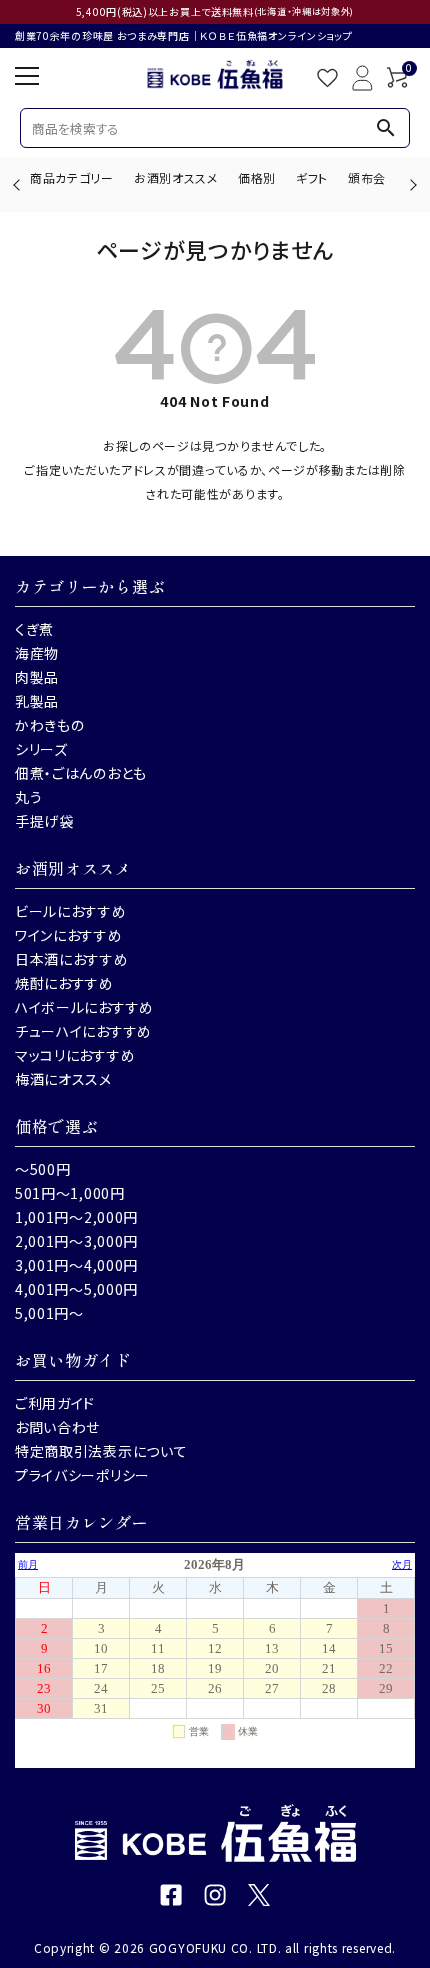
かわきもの (50, 725)
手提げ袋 (44, 821)
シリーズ (41, 749)
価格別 (257, 177)
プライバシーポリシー (82, 1475)
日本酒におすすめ (72, 959)
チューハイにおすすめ (83, 1031)
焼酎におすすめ (64, 983)
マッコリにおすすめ (75, 1055)
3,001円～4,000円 (76, 1265)
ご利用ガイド (55, 1403)
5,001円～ (49, 1313)
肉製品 (37, 677)
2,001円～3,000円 (76, 1241)
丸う (28, 797)
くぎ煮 (34, 629)
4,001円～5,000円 (76, 1289)
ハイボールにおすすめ (84, 1007)
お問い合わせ (57, 1427)
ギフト (312, 177)
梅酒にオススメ (63, 1079)
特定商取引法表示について (101, 1451)
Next (410, 184)
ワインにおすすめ (69, 935)
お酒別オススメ (176, 177)
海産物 (37, 653)
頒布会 (367, 177)
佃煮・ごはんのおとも (81, 773)
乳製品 (37, 701)
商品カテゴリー (72, 177)
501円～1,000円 (70, 1193)
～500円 (43, 1169)
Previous (18, 184)
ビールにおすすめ (71, 911)
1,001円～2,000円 (76, 1217)
